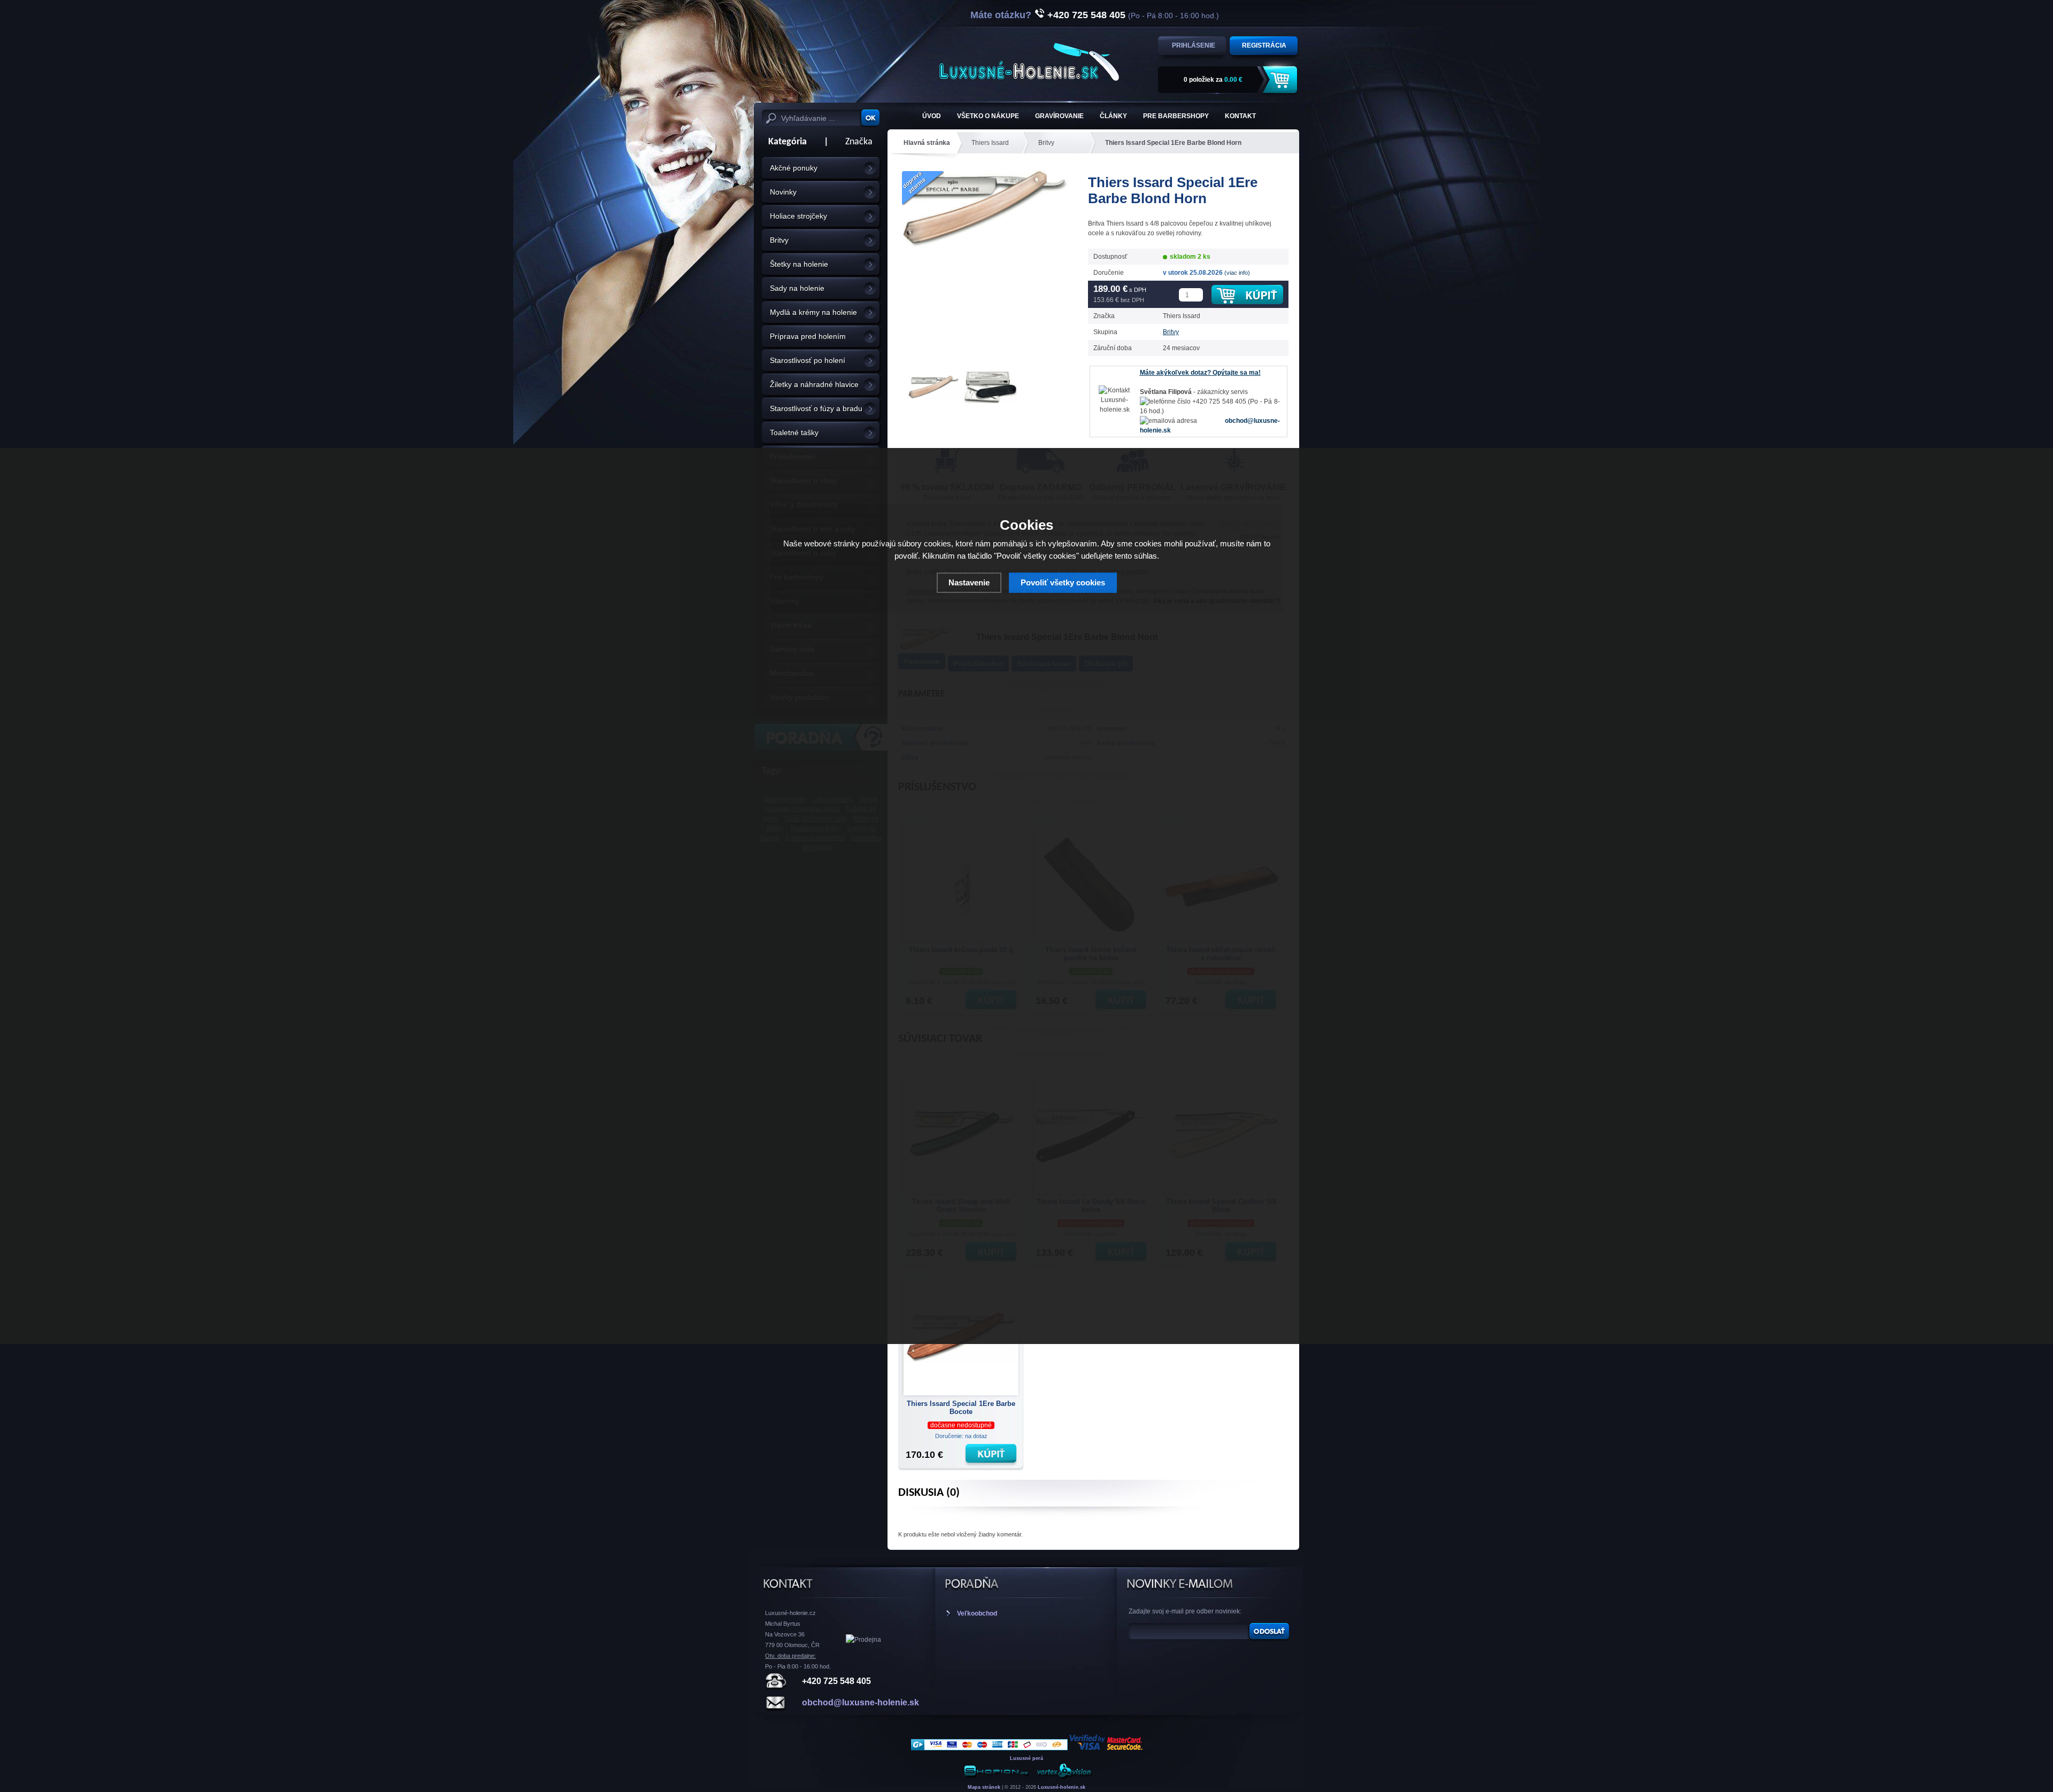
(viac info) (1237, 273)
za (1213, 80)
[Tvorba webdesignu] (1064, 1777)
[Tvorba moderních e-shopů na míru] (997, 1777)
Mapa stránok (984, 1787)
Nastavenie (969, 582)
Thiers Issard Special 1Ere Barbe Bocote (961, 1408)
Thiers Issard (990, 143)
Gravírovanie (1059, 116)
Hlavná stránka (927, 143)
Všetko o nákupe (988, 116)
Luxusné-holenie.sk (1062, 1787)
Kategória (784, 142)
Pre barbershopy (1176, 116)
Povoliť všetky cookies (1063, 582)
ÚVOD (932, 116)
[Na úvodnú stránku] (1029, 62)
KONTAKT (1240, 116)
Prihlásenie (1194, 45)
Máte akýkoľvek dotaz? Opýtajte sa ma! (1200, 373)
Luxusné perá (1026, 1758)
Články (1113, 116)
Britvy (1046, 143)
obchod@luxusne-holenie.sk (860, 1702)
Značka (859, 142)
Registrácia (1264, 45)
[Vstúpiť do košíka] (1282, 80)
